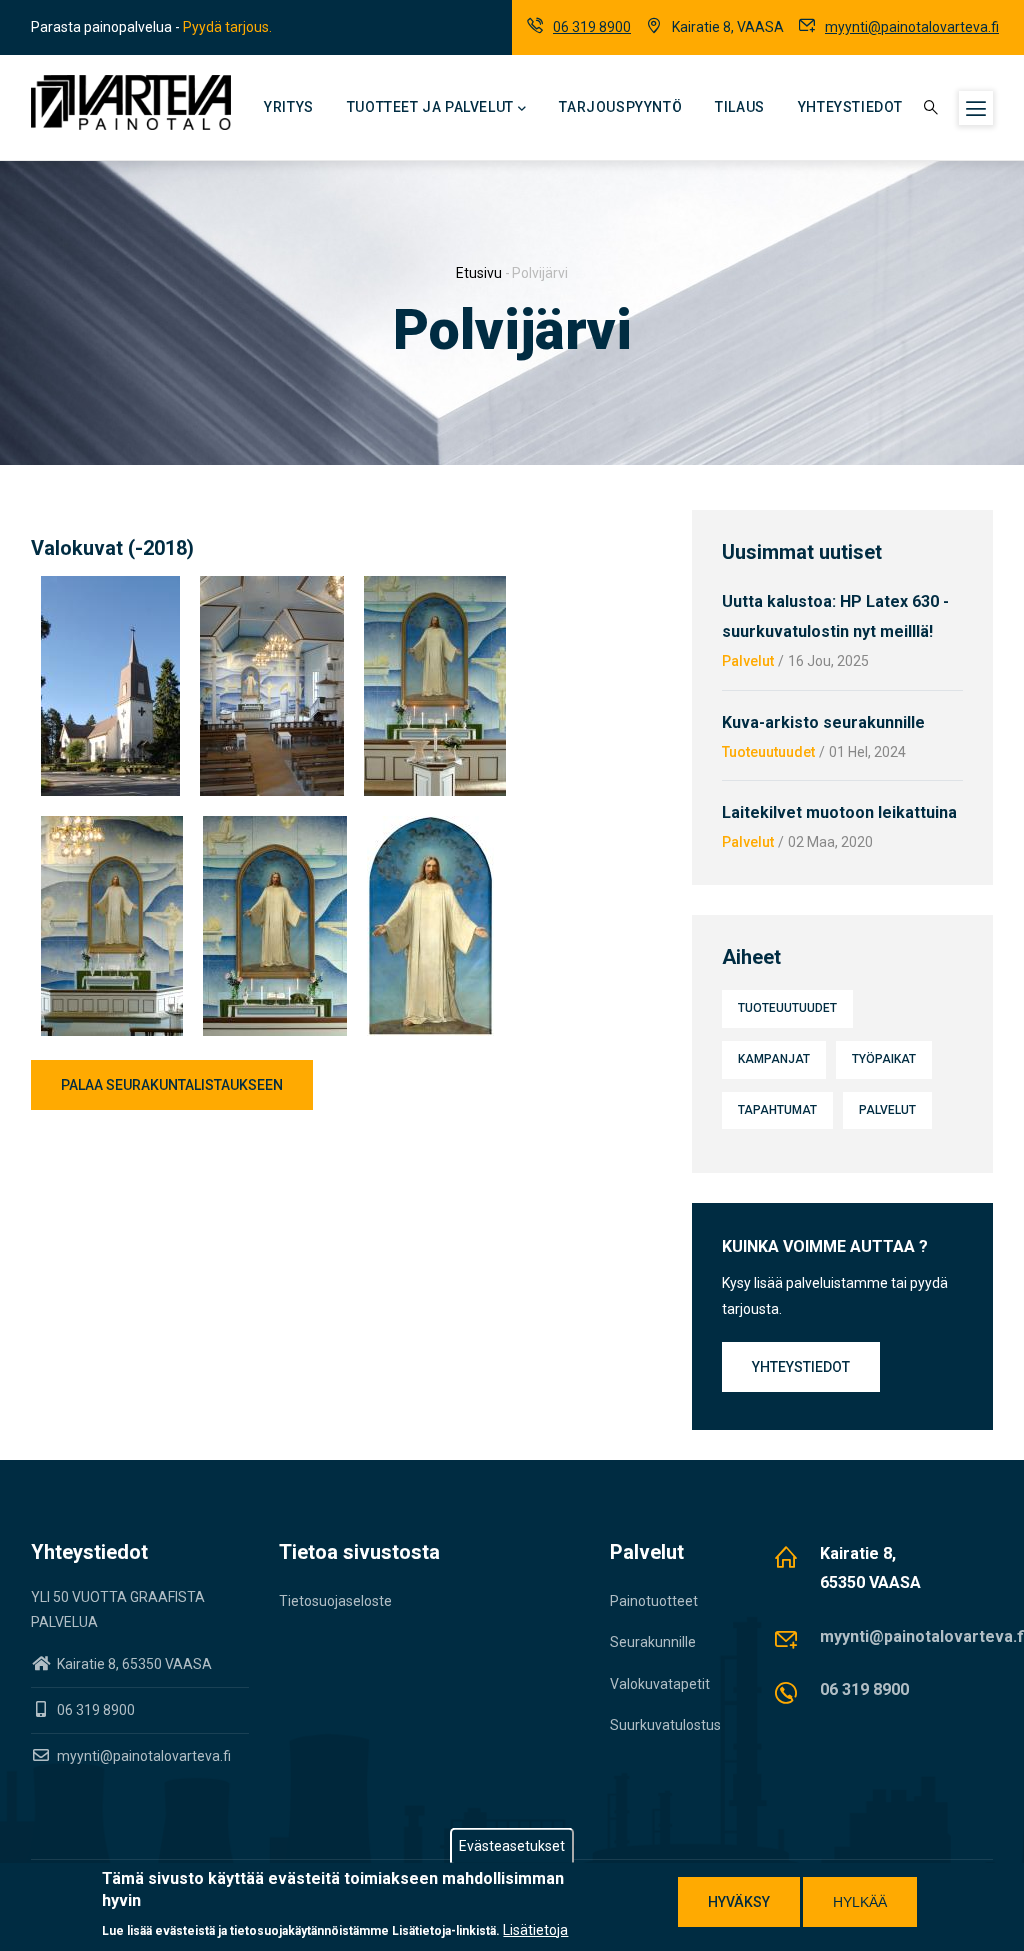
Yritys (289, 107)
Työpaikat (884, 1059)
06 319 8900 (592, 27)
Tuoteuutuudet (768, 752)
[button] (110, 588)
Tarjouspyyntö (620, 107)
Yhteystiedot (850, 107)
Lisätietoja (535, 1930)
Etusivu (479, 273)
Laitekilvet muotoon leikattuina (839, 812)
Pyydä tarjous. (227, 27)
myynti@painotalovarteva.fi (912, 27)
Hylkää (860, 1902)
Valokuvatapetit (660, 1684)
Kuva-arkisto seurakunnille (823, 722)
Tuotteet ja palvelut (430, 107)
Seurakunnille (653, 1642)
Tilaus (740, 107)
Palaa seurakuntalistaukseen (172, 1085)
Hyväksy (739, 1902)
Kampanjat (774, 1059)
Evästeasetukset (512, 1846)
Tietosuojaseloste (335, 1601)
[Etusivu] (131, 102)
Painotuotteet (654, 1601)
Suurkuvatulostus (665, 1725)
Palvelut (748, 661)
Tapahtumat (777, 1110)
